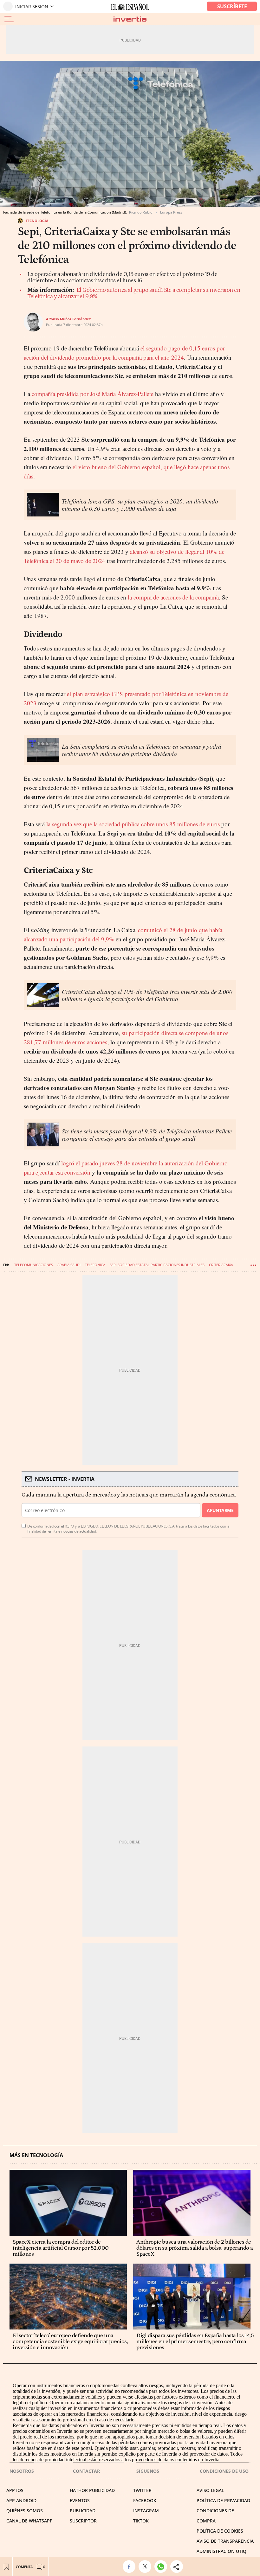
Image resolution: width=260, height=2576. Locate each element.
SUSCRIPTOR (83, 2521)
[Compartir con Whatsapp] (162, 2566)
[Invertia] (130, 19)
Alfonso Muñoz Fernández (68, 319)
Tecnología (37, 221)
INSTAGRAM (146, 2511)
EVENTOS (80, 2500)
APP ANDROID (21, 2500)
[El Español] (130, 6)
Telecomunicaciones (34, 1265)
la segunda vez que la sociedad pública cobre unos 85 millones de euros (132, 824)
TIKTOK (141, 2521)
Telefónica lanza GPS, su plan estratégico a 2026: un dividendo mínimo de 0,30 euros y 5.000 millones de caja (140, 505)
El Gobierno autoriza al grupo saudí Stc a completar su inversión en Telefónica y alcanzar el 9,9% (134, 293)
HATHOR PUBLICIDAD (92, 2490)
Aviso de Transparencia (225, 2541)
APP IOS (15, 2490)
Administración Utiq (221, 2551)
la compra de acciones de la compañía (173, 597)
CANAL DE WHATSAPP (29, 2521)
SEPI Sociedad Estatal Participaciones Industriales (157, 1265)
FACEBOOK (145, 2500)
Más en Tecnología (36, 2155)
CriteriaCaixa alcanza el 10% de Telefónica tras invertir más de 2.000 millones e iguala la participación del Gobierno (147, 995)
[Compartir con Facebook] (131, 2566)
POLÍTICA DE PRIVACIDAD (223, 2500)
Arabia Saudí (69, 1265)
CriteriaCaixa (221, 1265)
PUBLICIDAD (83, 2511)
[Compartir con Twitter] (146, 2566)
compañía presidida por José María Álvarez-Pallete (92, 394)
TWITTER (142, 2490)
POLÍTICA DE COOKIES (220, 2531)
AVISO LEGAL (210, 2490)
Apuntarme (220, 1510)
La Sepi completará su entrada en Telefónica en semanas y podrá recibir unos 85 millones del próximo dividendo (142, 750)
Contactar (86, 2471)
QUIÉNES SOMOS (25, 2511)
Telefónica (95, 1265)
